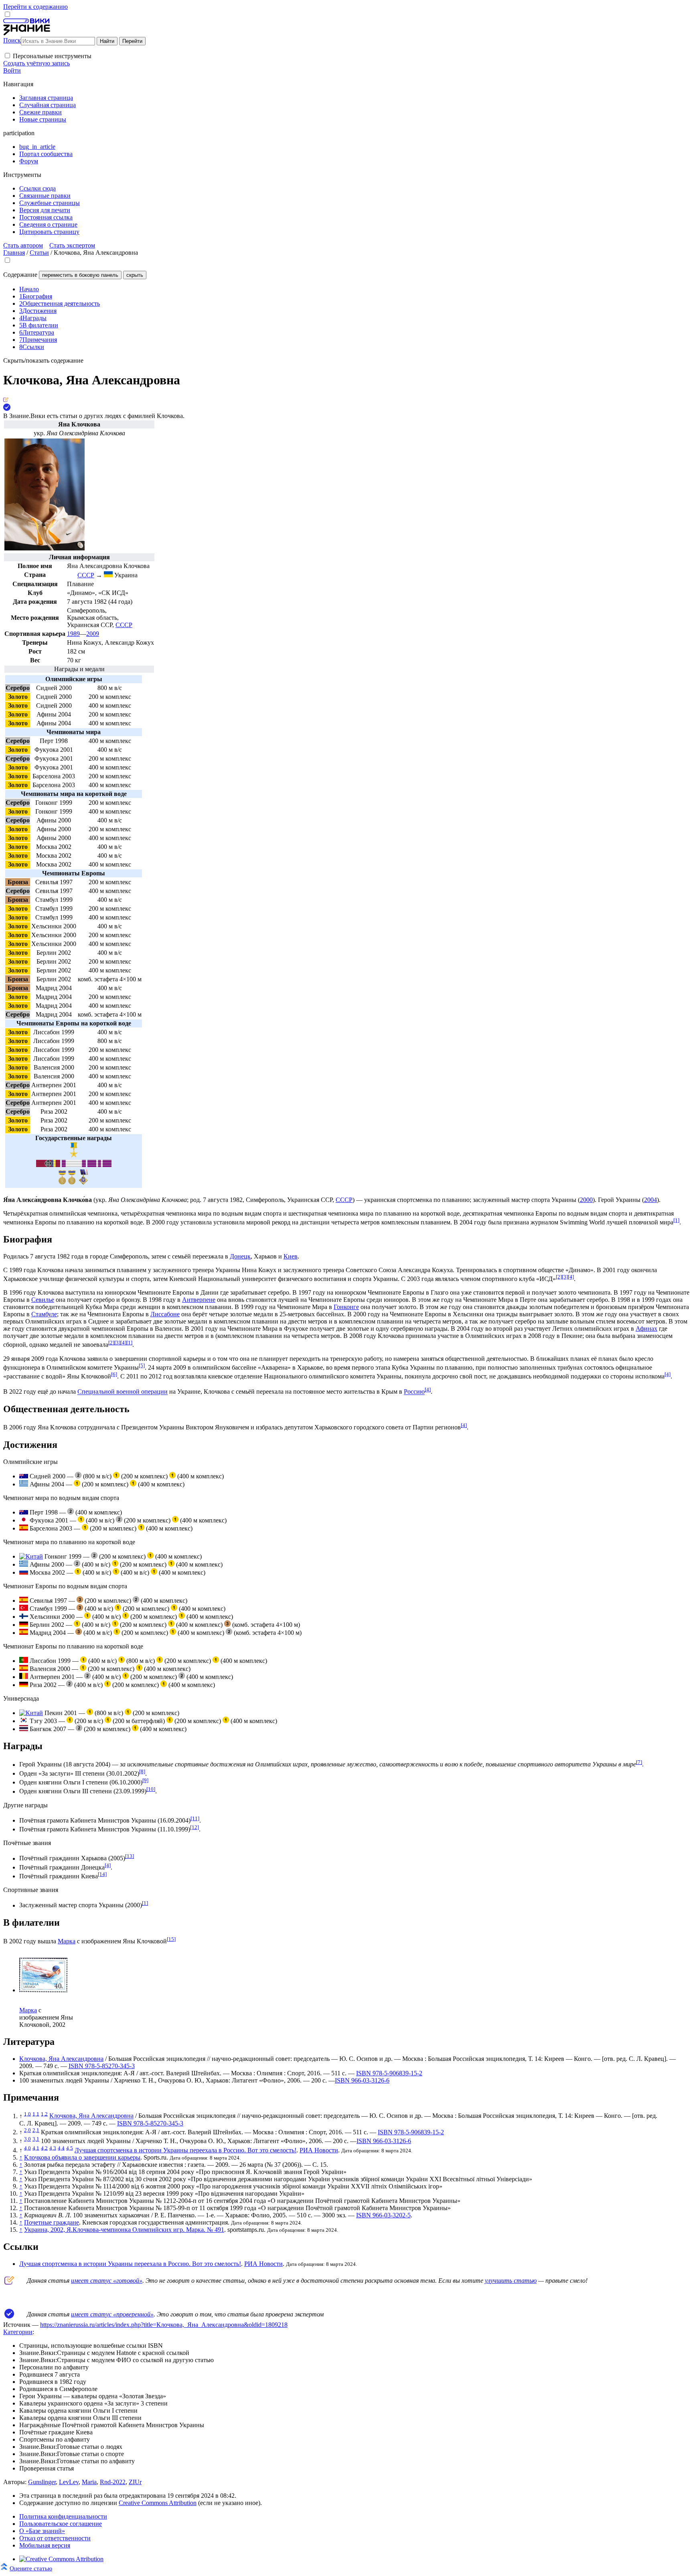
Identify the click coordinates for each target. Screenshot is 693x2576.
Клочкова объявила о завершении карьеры (82, 2157)
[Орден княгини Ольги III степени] (99, 1165)
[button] (7, 56)
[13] (130, 1856)
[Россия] (24, 1572)
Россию (414, 1392)
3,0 (27, 2139)
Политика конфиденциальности (63, 2516)
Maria (89, 2482)
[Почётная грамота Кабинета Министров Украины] (62, 1182)
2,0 (27, 2130)
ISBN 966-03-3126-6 (362, 2080)
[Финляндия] (24, 1617)
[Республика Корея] (24, 1721)
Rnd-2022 (113, 2482)
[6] (114, 1374)
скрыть (135, 275)
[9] (145, 1780)
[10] (151, 1789)
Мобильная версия (45, 2545)
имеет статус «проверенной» (112, 2314)
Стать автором (23, 245)
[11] (195, 1818)
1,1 (36, 2114)
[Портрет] (45, 548)
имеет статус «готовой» (107, 2281)
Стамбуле (44, 1314)
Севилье (43, 1300)
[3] (565, 1277)
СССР (124, 625)
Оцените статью (31, 2568)
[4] (571, 1277)
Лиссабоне (165, 1314)
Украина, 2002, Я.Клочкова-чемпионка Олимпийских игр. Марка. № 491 (124, 2230)
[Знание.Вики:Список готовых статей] (9, 2283)
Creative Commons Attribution (158, 2503)
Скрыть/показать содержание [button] (43, 360)
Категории (18, 2332)
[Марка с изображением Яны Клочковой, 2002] (43, 1990)
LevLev (69, 2482)
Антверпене (199, 1300)
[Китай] (31, 1556)
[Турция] (24, 1609)
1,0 (27, 2114)
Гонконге (346, 1307)
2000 (586, 1200)
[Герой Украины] (74, 1155)
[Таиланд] (24, 1729)
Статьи (39, 253)
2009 (93, 634)
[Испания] (24, 1528)
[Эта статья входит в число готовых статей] (6, 400)
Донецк (240, 1256)
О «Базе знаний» (42, 2531)
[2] (559, 1277)
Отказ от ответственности (55, 2538)
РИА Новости (319, 2150)
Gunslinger (42, 2482)
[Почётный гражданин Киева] (83, 1183)
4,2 (44, 2148)
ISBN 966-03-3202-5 (383, 2215)
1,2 (44, 2114)
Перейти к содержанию (35, 7)
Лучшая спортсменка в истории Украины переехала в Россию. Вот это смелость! (185, 2150)
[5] (142, 1365)
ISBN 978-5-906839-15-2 (389, 2073)
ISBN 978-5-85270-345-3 (102, 2066)
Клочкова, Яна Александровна (61, 2059)
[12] (195, 1827)
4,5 (70, 2148)
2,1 (36, 2130)
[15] (171, 1939)
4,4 (61, 2148)
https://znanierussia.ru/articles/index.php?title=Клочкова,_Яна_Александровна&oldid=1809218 (164, 2325)
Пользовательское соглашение (61, 2524)
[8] (142, 1771)
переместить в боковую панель (80, 275)
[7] (639, 1762)
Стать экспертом (72, 245)
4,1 (36, 2148)
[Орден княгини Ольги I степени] (74, 1165)
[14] (102, 1874)
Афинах (646, 1329)
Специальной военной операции (123, 1392)
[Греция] (24, 1484)
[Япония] (24, 1520)
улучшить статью (511, 2281)
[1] (676, 1220)
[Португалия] (24, 1661)
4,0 (27, 2148)
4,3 (53, 2148)
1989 (73, 634)
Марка (67, 1941)
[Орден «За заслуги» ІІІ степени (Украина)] (48, 1165)
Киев (291, 1256)
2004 (650, 1200)
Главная (14, 253)
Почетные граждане (52, 2222)
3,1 (36, 2139)
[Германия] (24, 1625)
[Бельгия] (24, 1677)
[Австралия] (24, 1476)
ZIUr (135, 2482)
